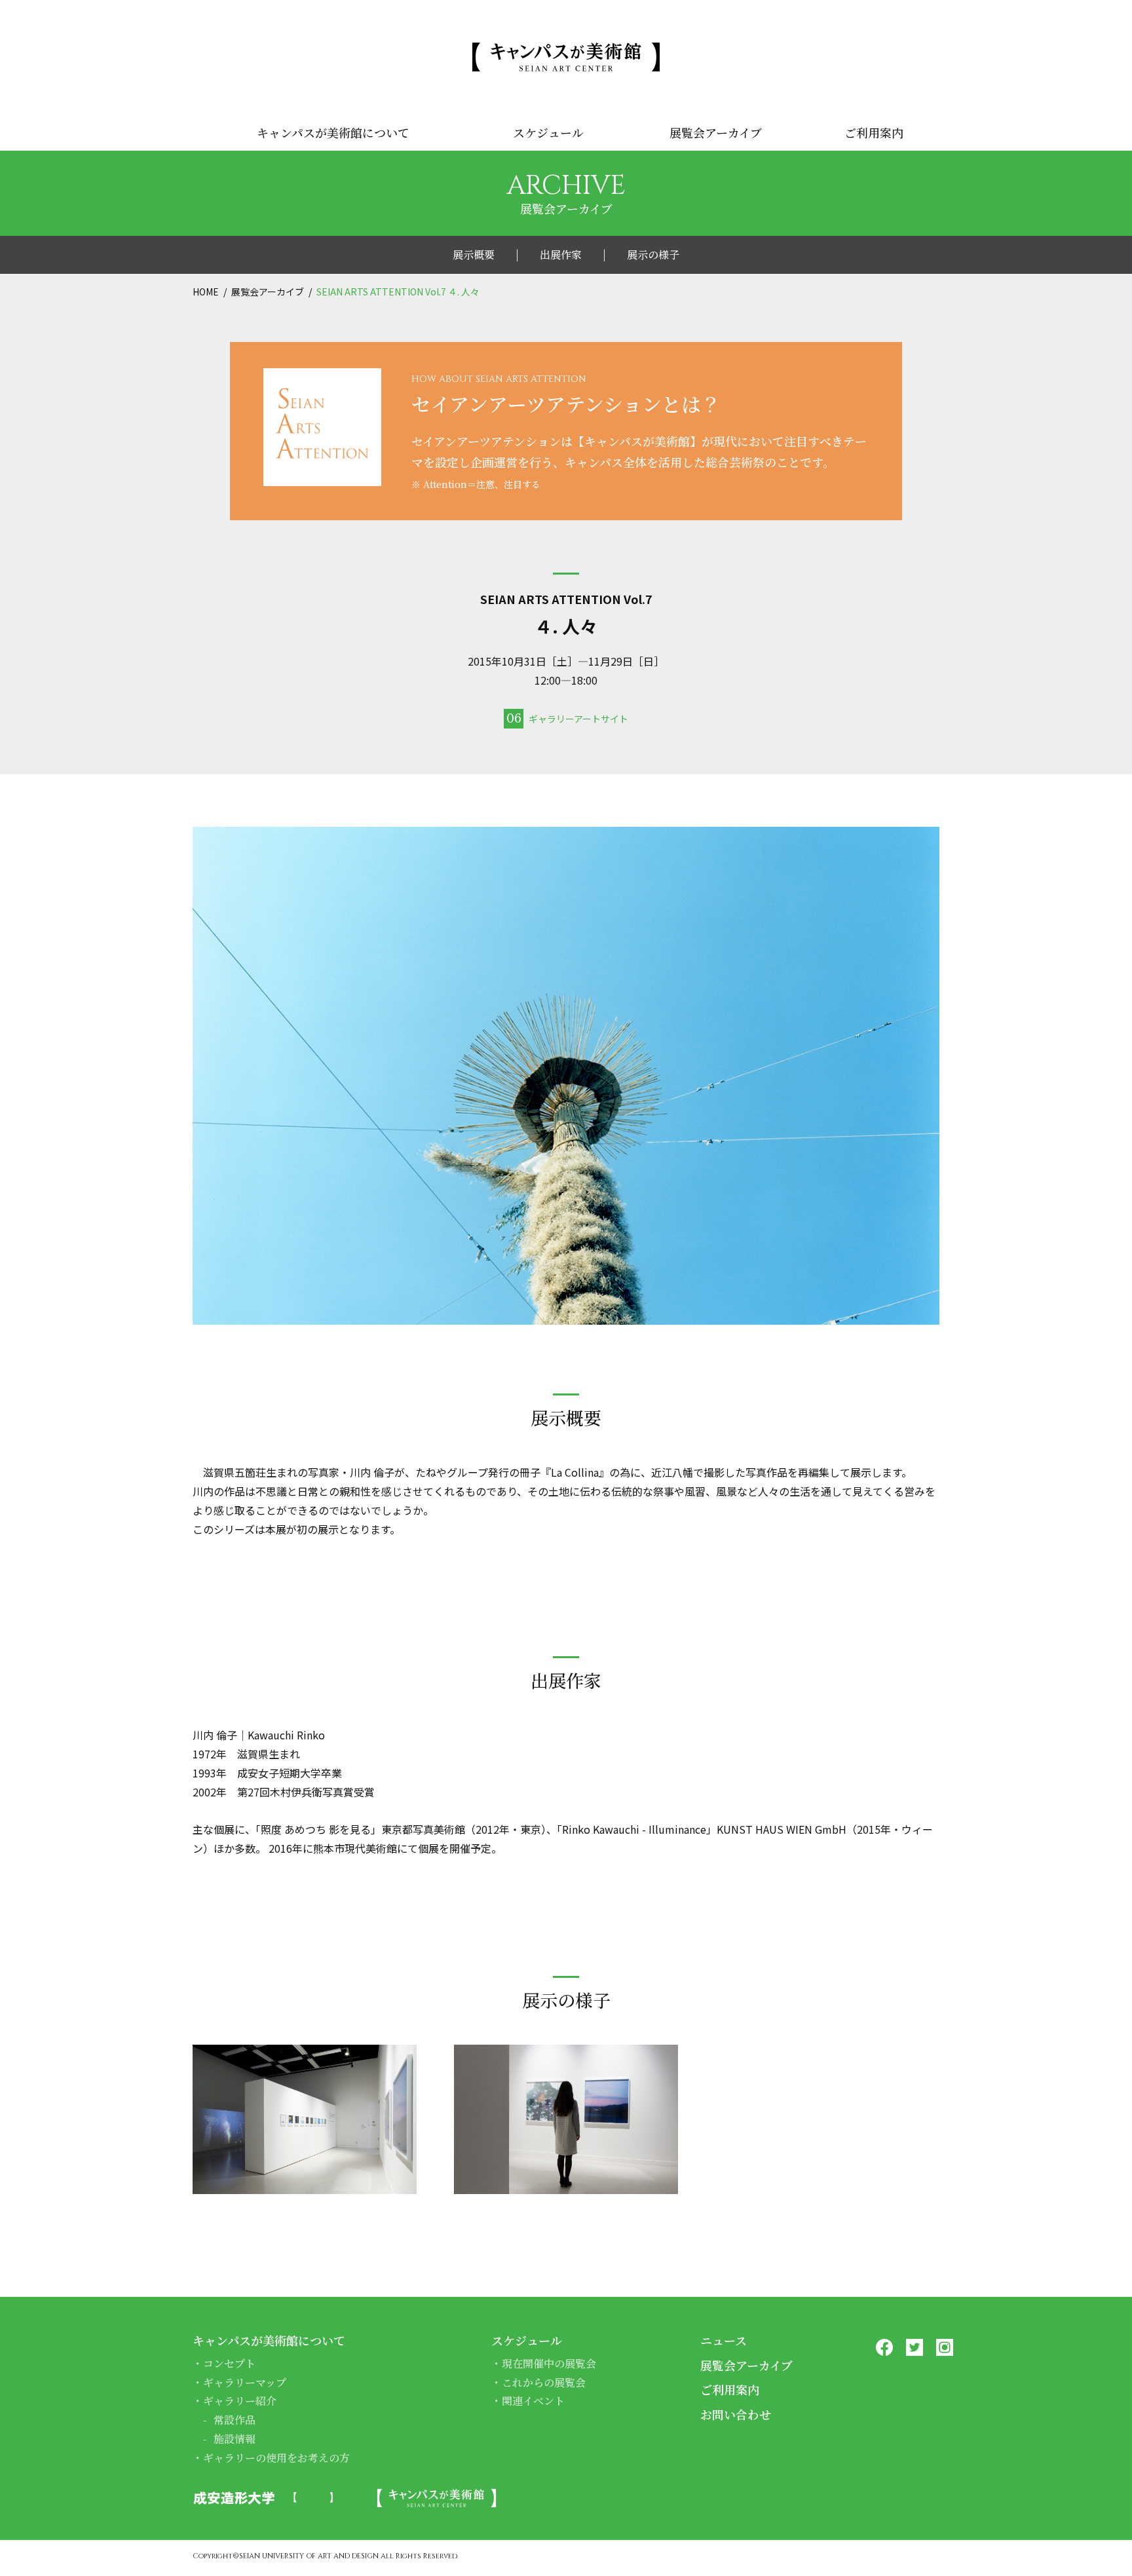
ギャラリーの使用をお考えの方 (276, 2458)
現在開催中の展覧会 (549, 2363)
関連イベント (533, 2401)
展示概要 (474, 255)
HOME (206, 292)
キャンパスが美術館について (333, 132)
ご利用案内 (874, 132)
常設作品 (235, 2420)
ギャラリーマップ (245, 2382)
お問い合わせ (736, 2414)
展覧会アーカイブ (716, 132)
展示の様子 (653, 255)
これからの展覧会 (544, 2382)
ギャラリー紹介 (240, 2401)
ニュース (724, 2340)
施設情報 (235, 2439)
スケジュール (548, 132)
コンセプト (229, 2363)
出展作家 (561, 255)
